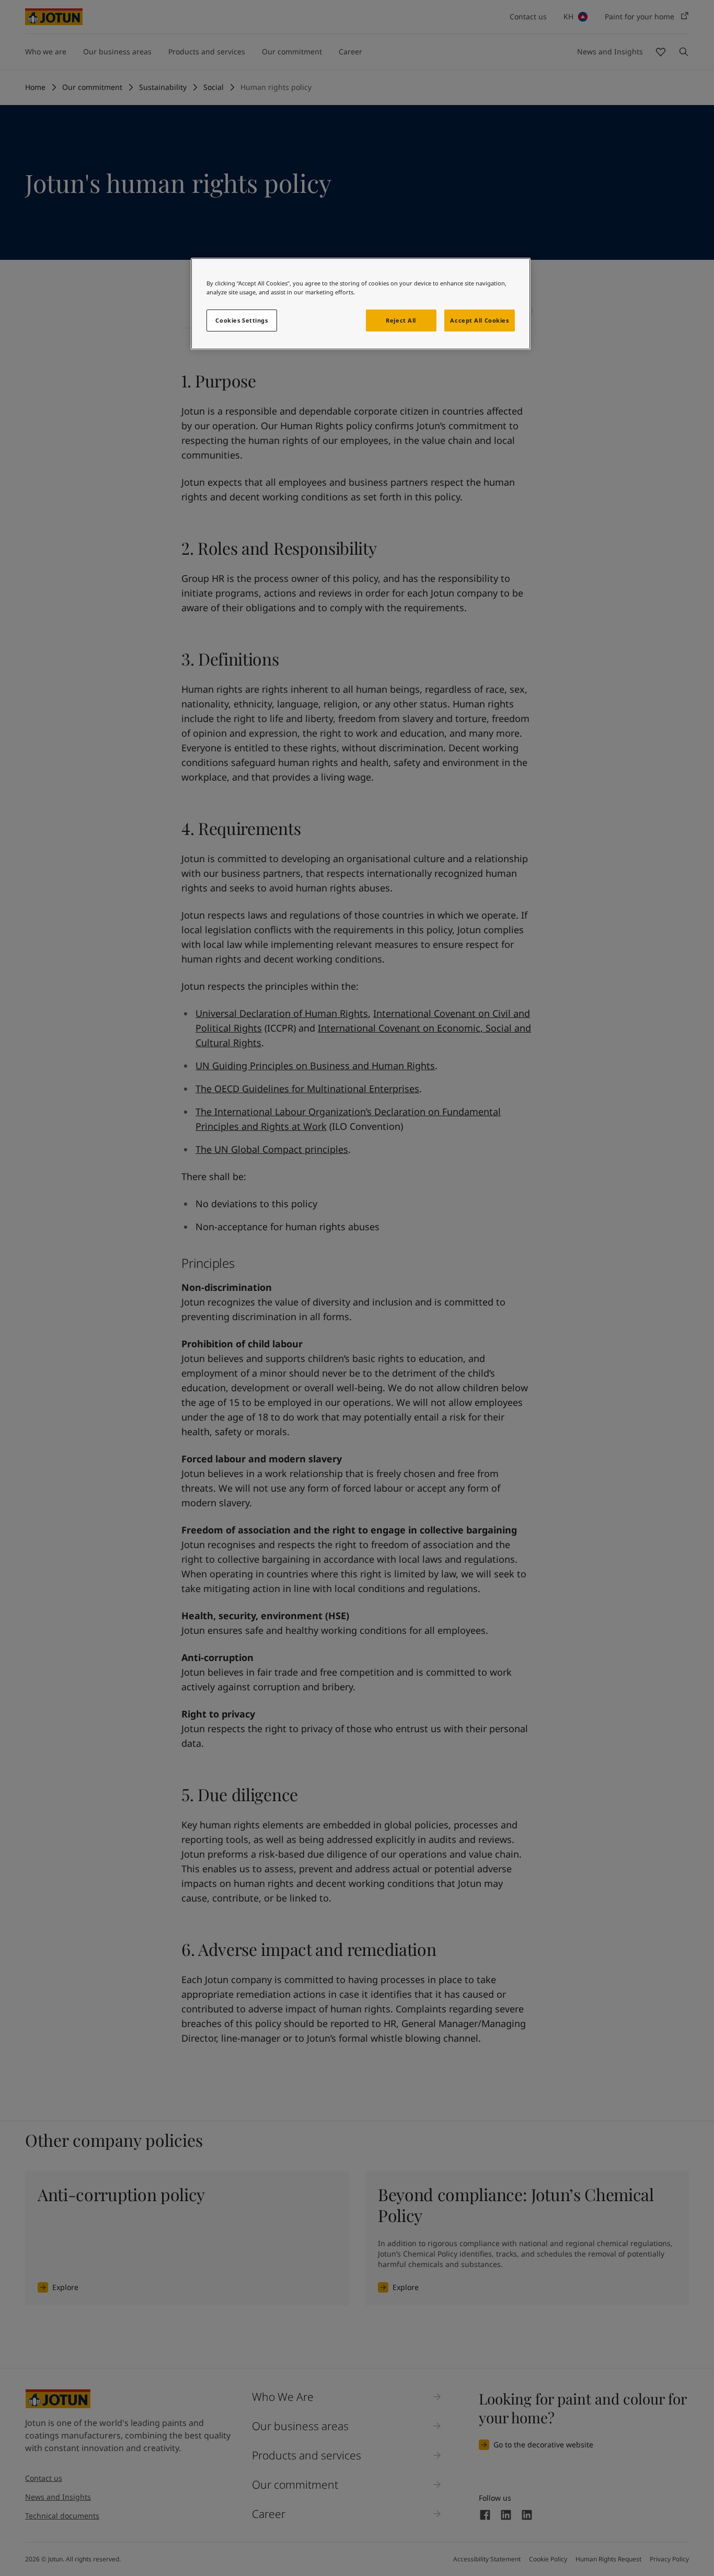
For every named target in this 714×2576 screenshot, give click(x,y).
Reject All (401, 320)
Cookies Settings (241, 320)
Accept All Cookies (479, 320)
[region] (361, 304)
